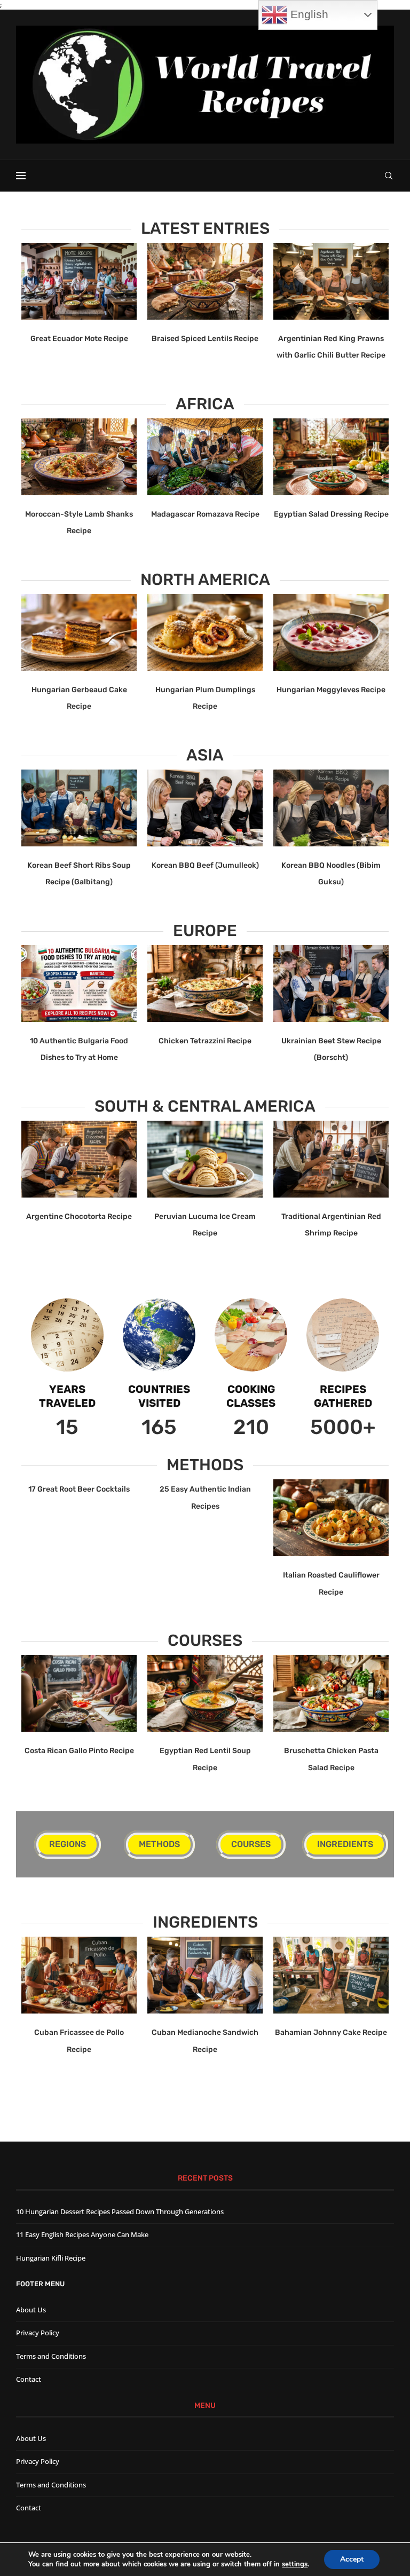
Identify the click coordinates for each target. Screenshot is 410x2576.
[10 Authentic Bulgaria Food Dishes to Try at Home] (79, 984)
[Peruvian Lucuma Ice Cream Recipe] (205, 1159)
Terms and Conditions (51, 2356)
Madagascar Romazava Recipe (205, 514)
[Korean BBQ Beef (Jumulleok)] (205, 808)
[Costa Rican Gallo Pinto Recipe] (79, 1693)
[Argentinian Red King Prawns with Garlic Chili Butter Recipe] (331, 281)
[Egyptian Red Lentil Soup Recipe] (205, 1693)
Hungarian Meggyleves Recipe (331, 690)
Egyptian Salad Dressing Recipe (331, 514)
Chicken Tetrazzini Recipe (205, 1041)
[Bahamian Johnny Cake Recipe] (331, 1975)
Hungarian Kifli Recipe (51, 2258)
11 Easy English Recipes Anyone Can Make (82, 2234)
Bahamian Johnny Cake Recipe (331, 2032)
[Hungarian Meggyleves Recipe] (331, 632)
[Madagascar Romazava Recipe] (205, 457)
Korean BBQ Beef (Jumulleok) (205, 865)
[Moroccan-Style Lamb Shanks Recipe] (79, 457)
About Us (31, 2310)
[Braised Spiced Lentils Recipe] (205, 281)
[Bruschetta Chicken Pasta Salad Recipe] (331, 1693)
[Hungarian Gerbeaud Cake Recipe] (79, 632)
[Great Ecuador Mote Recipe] (79, 281)
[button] (36, 302)
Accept (352, 2559)
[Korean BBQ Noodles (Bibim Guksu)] (331, 808)
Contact (29, 2379)
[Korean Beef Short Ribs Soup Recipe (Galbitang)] (79, 808)
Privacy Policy (38, 2333)
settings (295, 2564)
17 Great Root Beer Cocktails (79, 1489)
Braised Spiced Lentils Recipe (205, 339)
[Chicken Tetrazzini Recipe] (205, 984)
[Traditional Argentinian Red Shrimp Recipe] (331, 1159)
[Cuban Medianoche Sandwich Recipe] (205, 1975)
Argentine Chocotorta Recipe (79, 1216)
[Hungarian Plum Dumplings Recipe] (205, 632)
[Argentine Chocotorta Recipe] (79, 1159)
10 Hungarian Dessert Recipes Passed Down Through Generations (120, 2212)
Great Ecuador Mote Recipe (79, 339)
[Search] (389, 176)
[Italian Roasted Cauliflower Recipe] (331, 1518)
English (308, 14)
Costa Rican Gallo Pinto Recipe (79, 1751)
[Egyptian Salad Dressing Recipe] (331, 457)
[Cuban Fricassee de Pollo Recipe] (79, 1975)
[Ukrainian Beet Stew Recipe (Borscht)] (331, 984)
